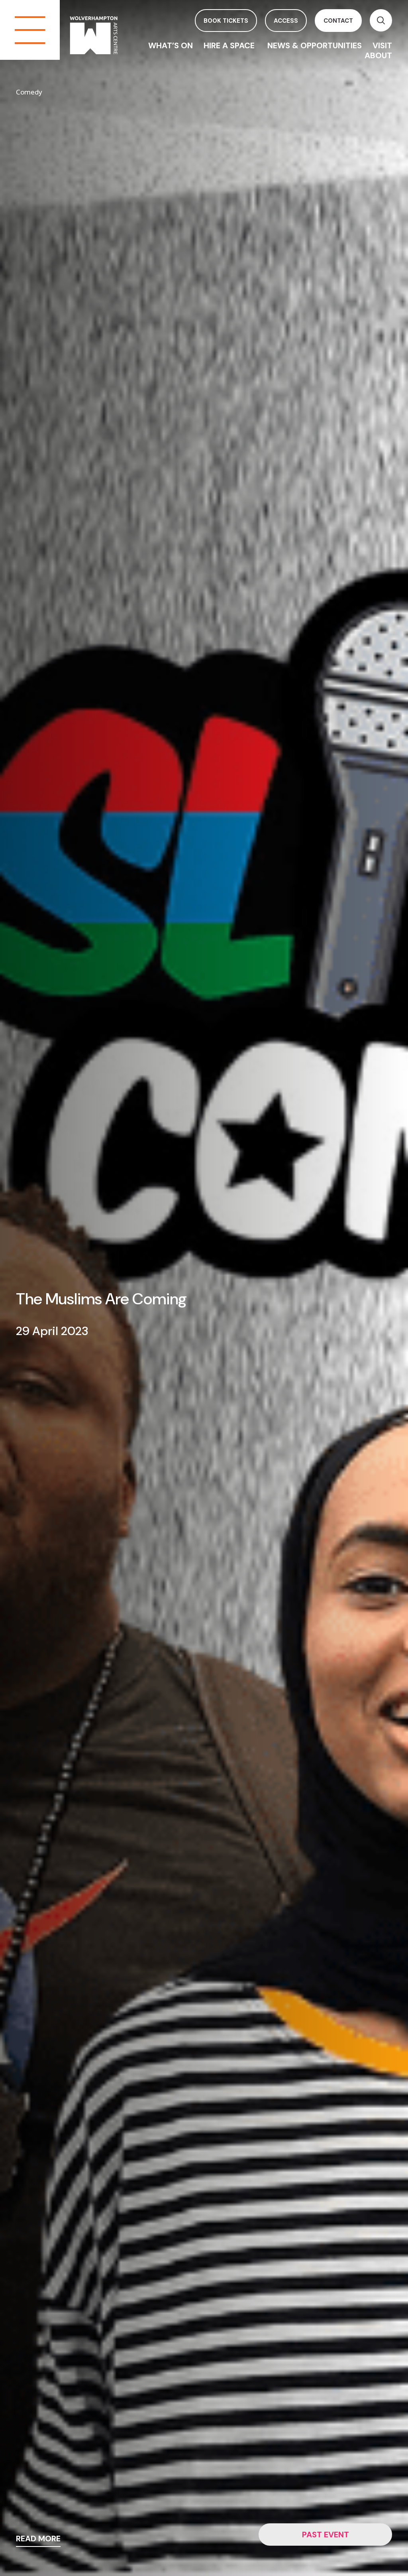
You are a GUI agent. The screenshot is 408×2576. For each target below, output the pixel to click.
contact (338, 21)
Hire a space (230, 45)
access (286, 21)
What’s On (171, 45)
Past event (326, 2535)
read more (38, 2539)
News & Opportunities (315, 45)
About (378, 55)
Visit (382, 45)
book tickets (226, 21)
